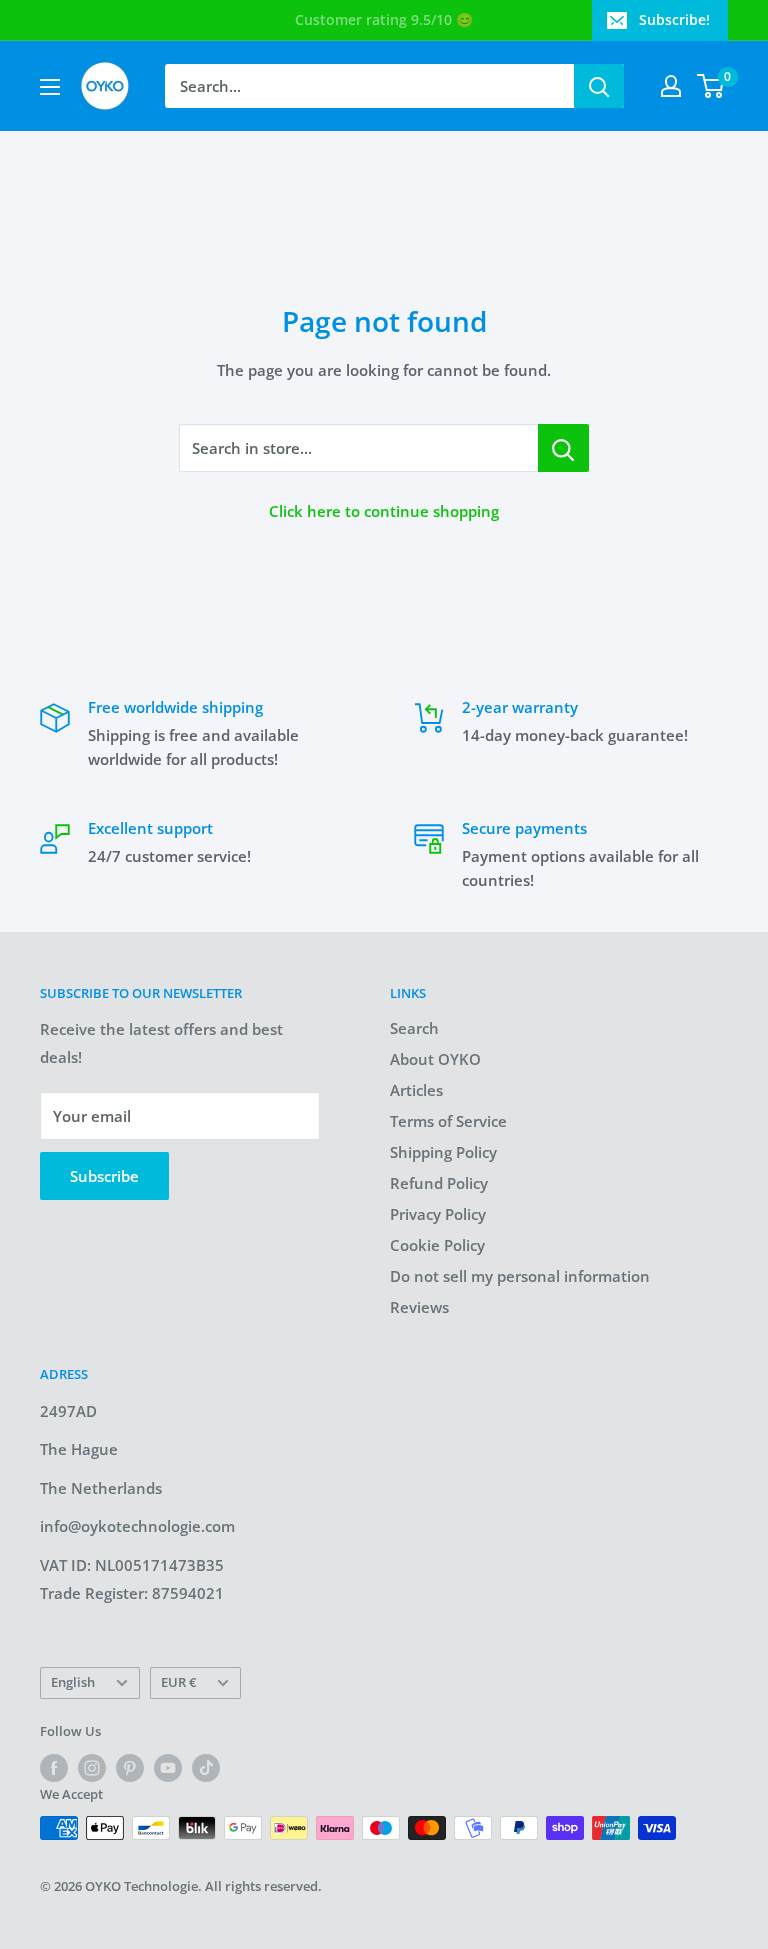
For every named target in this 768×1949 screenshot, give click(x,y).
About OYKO (435, 1059)
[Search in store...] (563, 448)
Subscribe (104, 1176)
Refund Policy (439, 1183)
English (73, 1682)
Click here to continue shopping (384, 511)
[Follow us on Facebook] (54, 1768)
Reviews (419, 1307)
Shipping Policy (443, 1152)
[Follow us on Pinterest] (130, 1768)
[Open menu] (50, 87)
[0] (711, 86)
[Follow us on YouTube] (168, 1768)
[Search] (599, 86)
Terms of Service (448, 1121)
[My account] (671, 86)
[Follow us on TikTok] (206, 1768)
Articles (416, 1090)
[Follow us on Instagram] (92, 1768)
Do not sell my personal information (520, 1276)
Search (414, 1028)
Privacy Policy (438, 1214)
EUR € (178, 1682)
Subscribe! (674, 19)
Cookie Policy (437, 1245)
